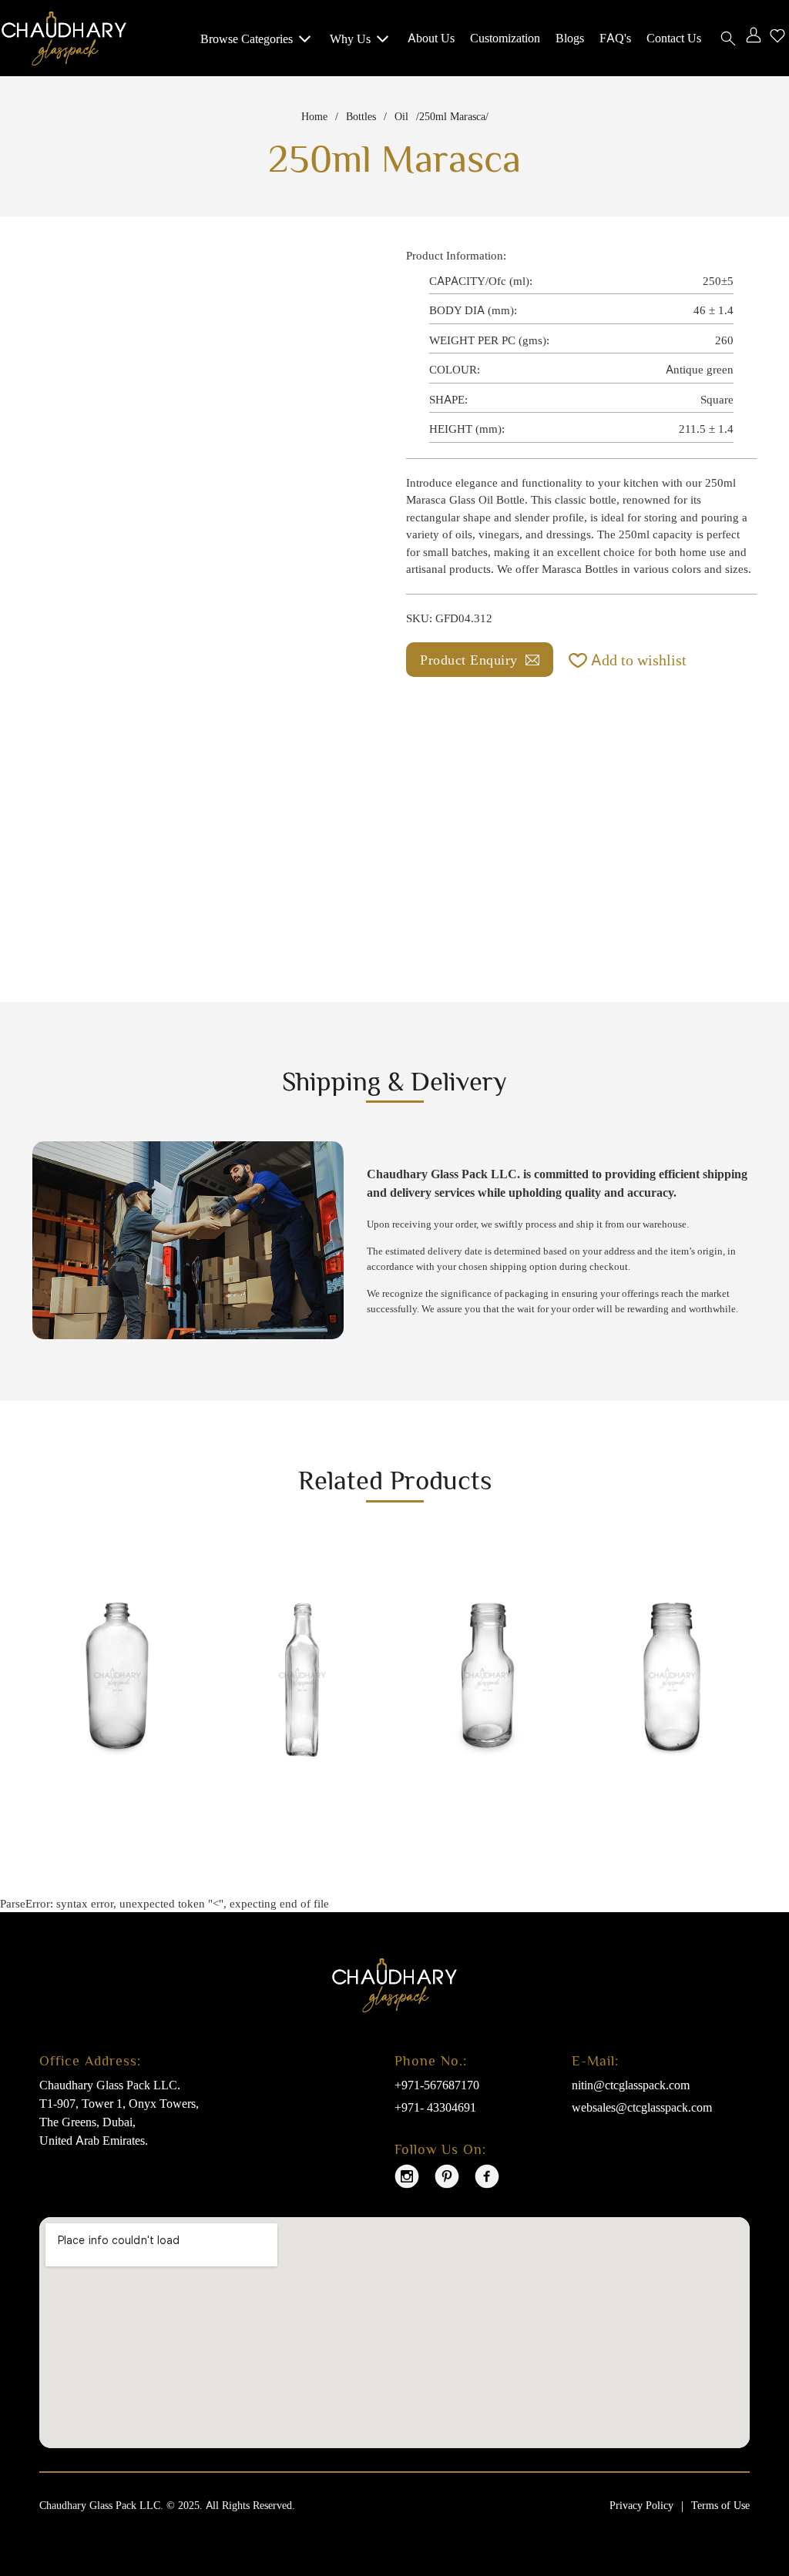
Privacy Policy (641, 2505)
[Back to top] (747, 2511)
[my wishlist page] (777, 38)
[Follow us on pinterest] (447, 2179)
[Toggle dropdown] (305, 38)
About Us (431, 38)
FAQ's (615, 38)
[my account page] (754, 38)
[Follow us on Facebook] (487, 2179)
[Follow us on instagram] (407, 2179)
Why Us (350, 39)
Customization (505, 38)
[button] (628, 660)
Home (314, 116)
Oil (401, 116)
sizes (737, 569)
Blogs (570, 38)
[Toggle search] (728, 39)
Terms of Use (720, 2505)
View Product (97, 1803)
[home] (64, 37)
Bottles (361, 116)
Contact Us (674, 38)
